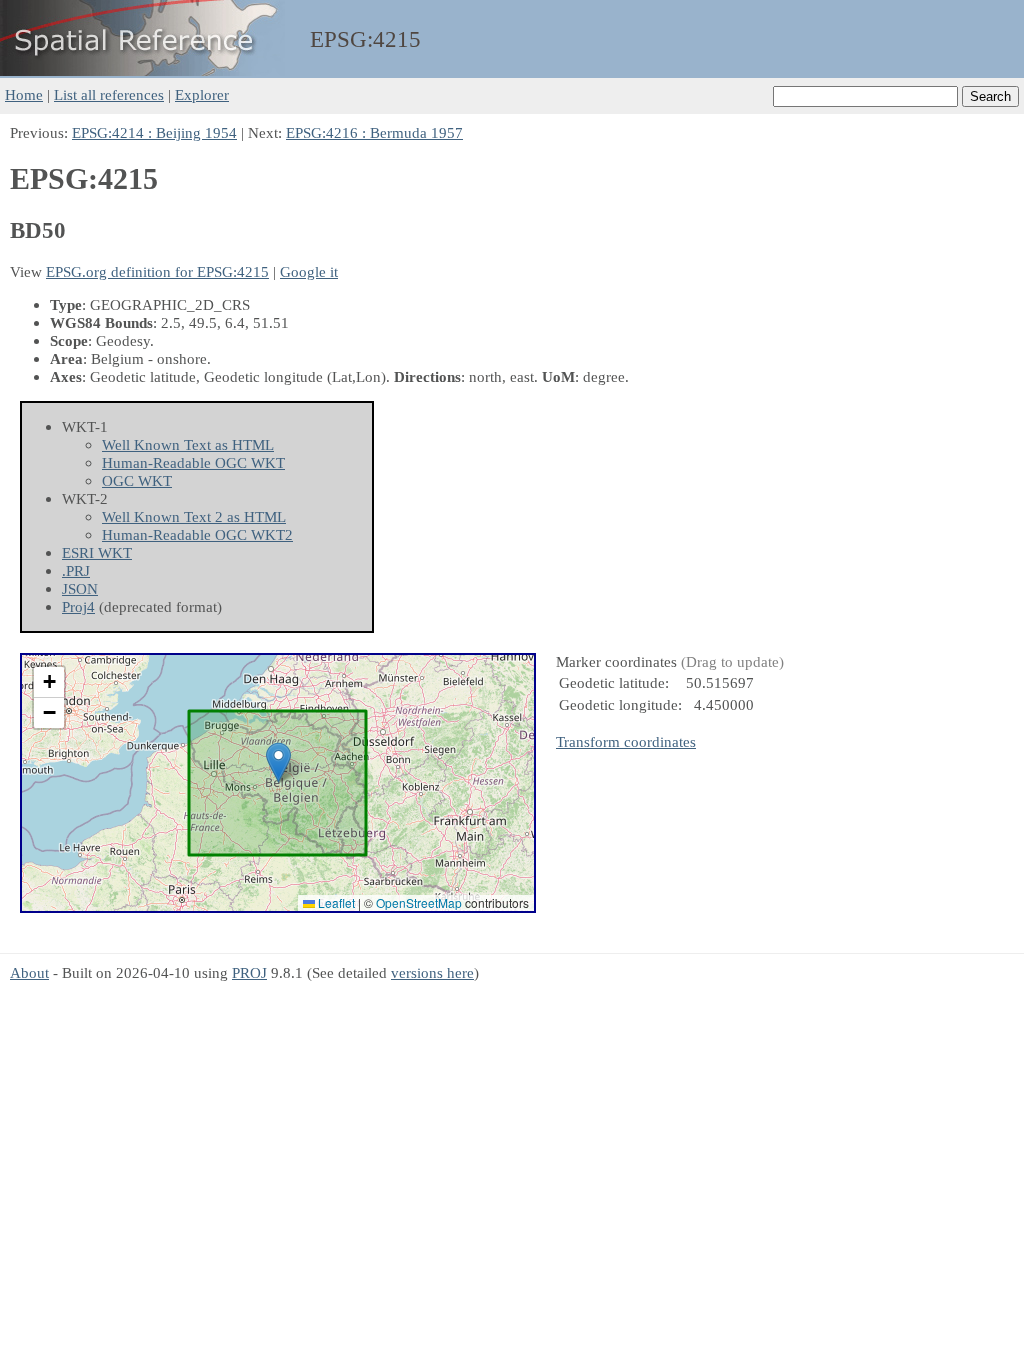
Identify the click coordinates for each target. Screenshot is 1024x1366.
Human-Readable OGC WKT (193, 462)
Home (24, 94)
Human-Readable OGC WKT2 (197, 534)
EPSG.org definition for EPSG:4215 (157, 271)
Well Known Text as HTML (188, 444)
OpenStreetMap (419, 902)
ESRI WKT (97, 552)
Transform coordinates (626, 741)
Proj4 (78, 606)
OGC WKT (137, 480)
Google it (309, 271)
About (29, 972)
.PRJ (76, 570)
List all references (109, 94)
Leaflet (335, 902)
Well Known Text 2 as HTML (194, 516)
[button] (278, 762)
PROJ (249, 972)
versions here (432, 972)
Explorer (202, 94)
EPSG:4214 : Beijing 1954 (154, 132)
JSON (80, 588)
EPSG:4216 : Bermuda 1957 (374, 132)
